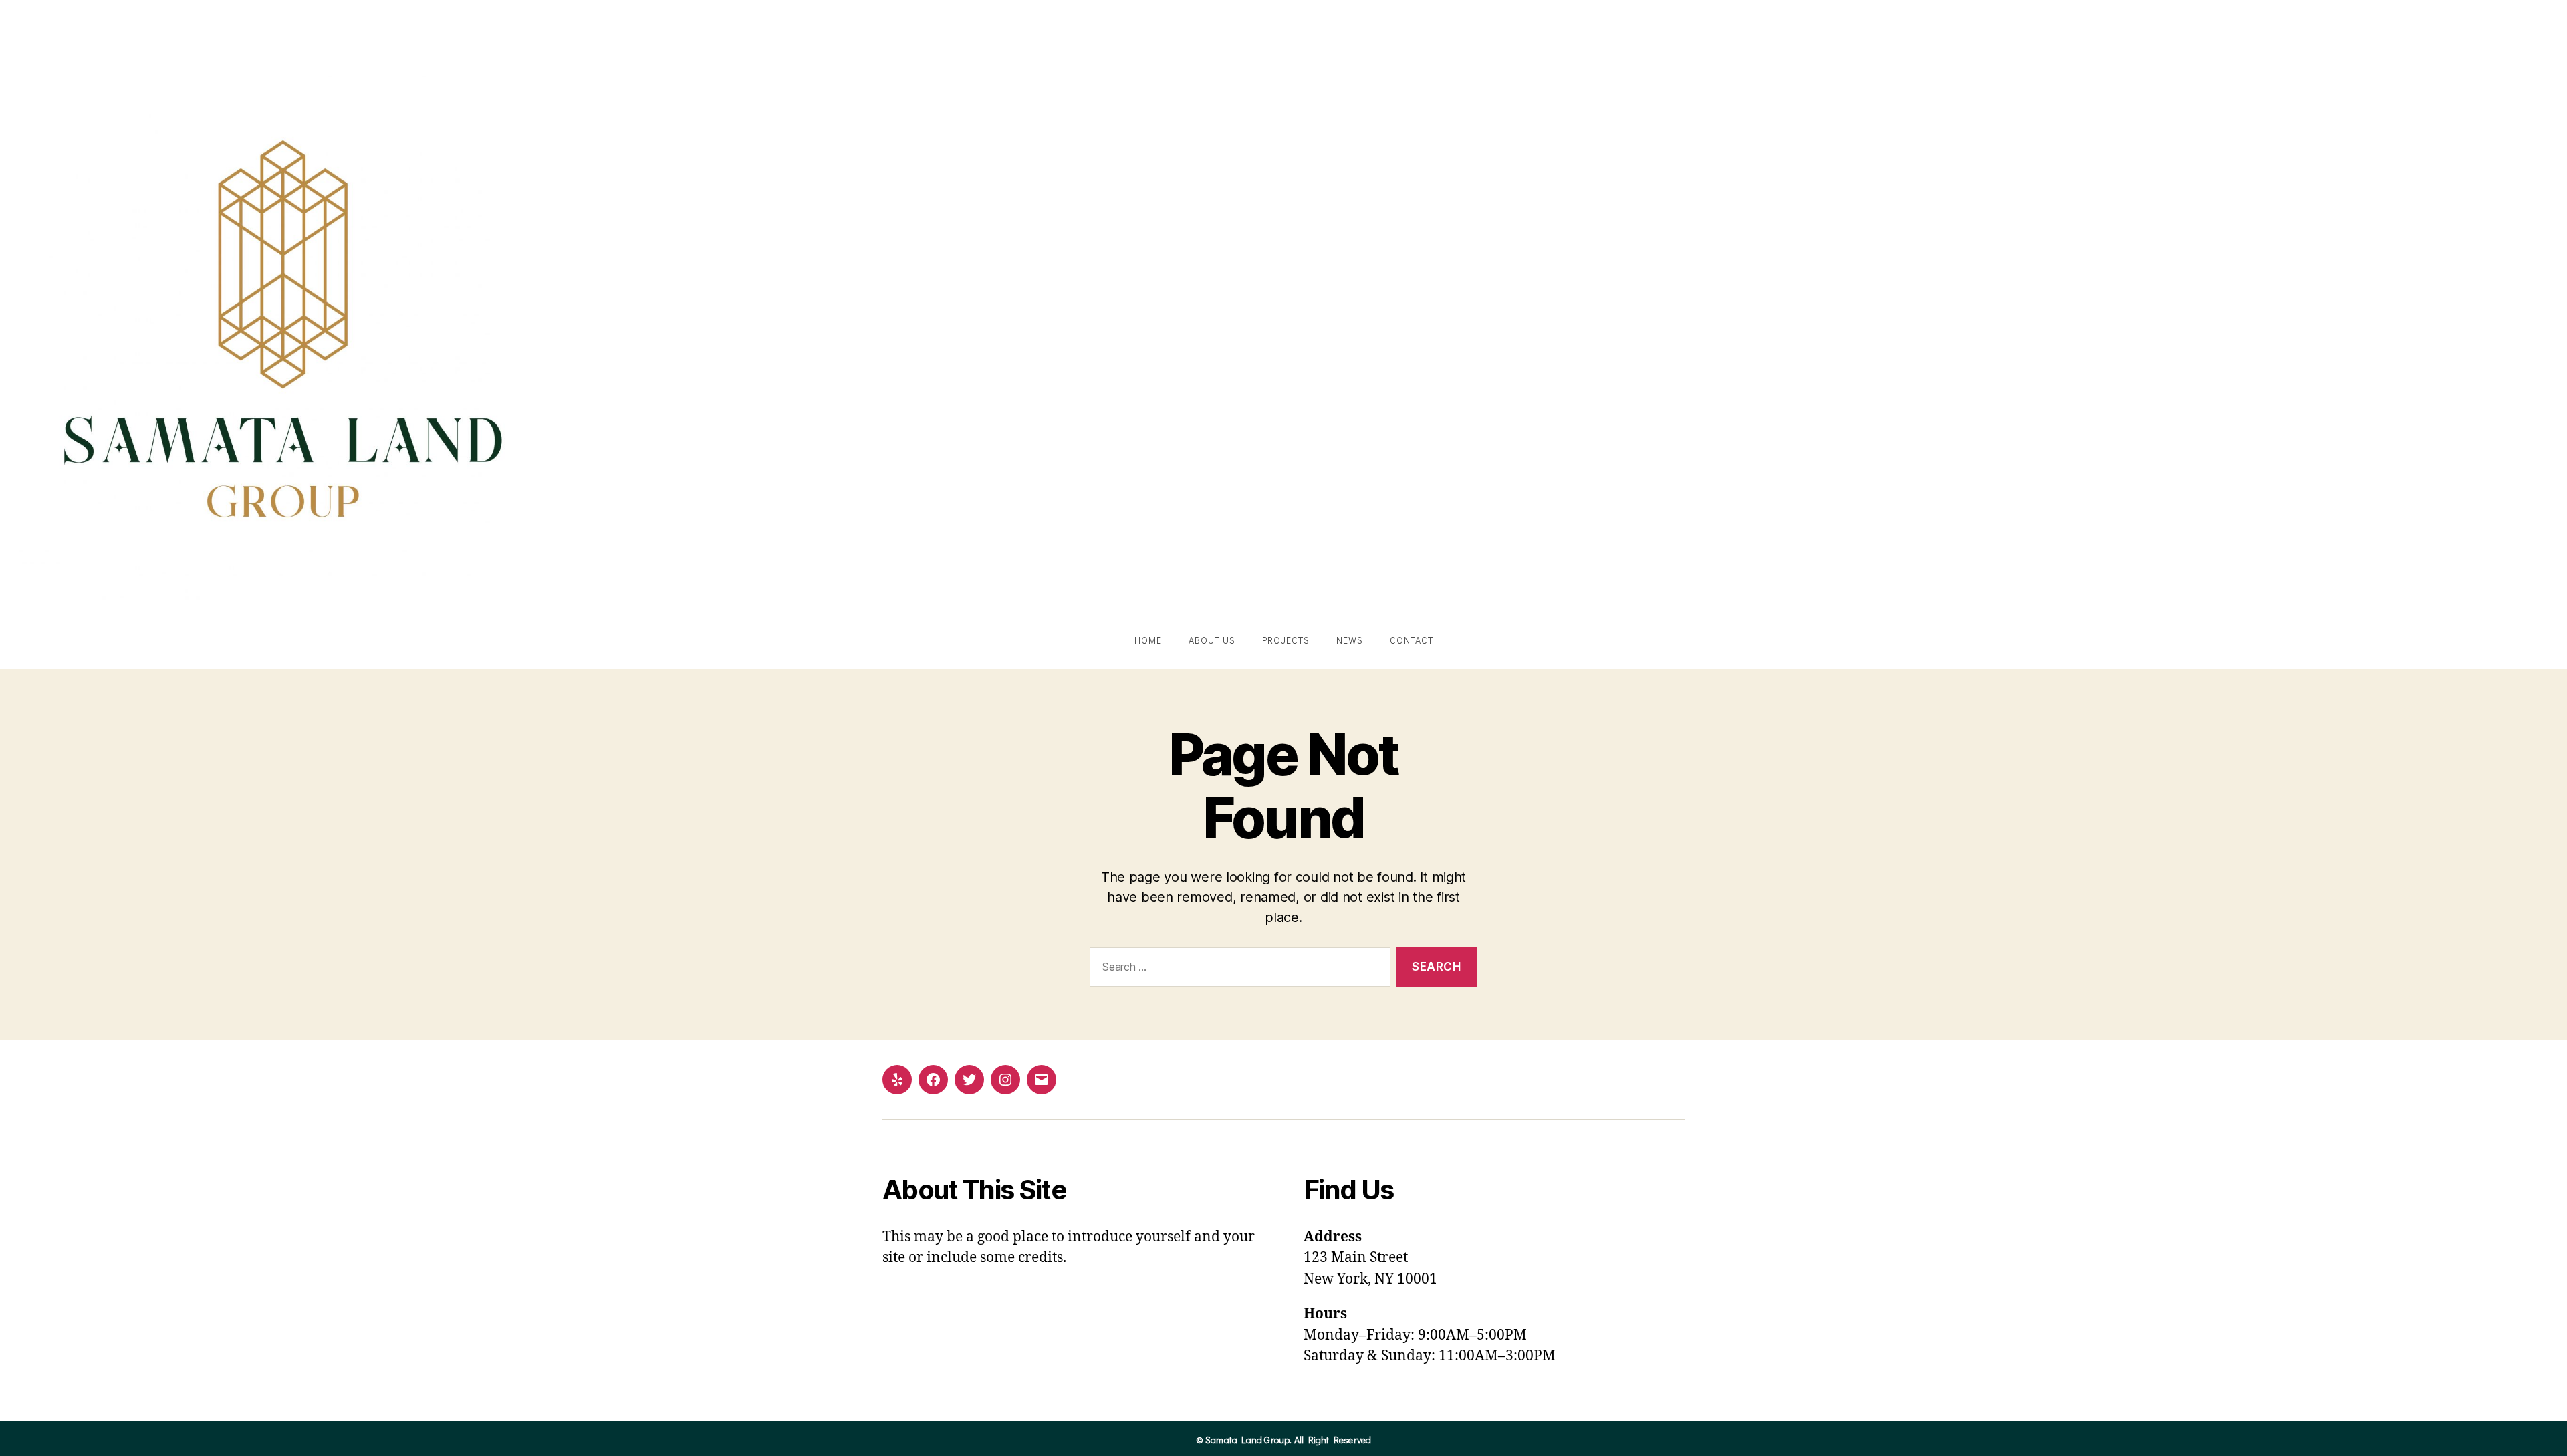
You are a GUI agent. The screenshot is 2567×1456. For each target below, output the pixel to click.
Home (1148, 640)
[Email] (1042, 1080)
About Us (1212, 640)
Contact (1412, 640)
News (1350, 640)
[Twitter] (969, 1080)
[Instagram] (1005, 1080)
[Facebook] (933, 1080)
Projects (1286, 640)
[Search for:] (1237, 970)
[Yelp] (897, 1080)
